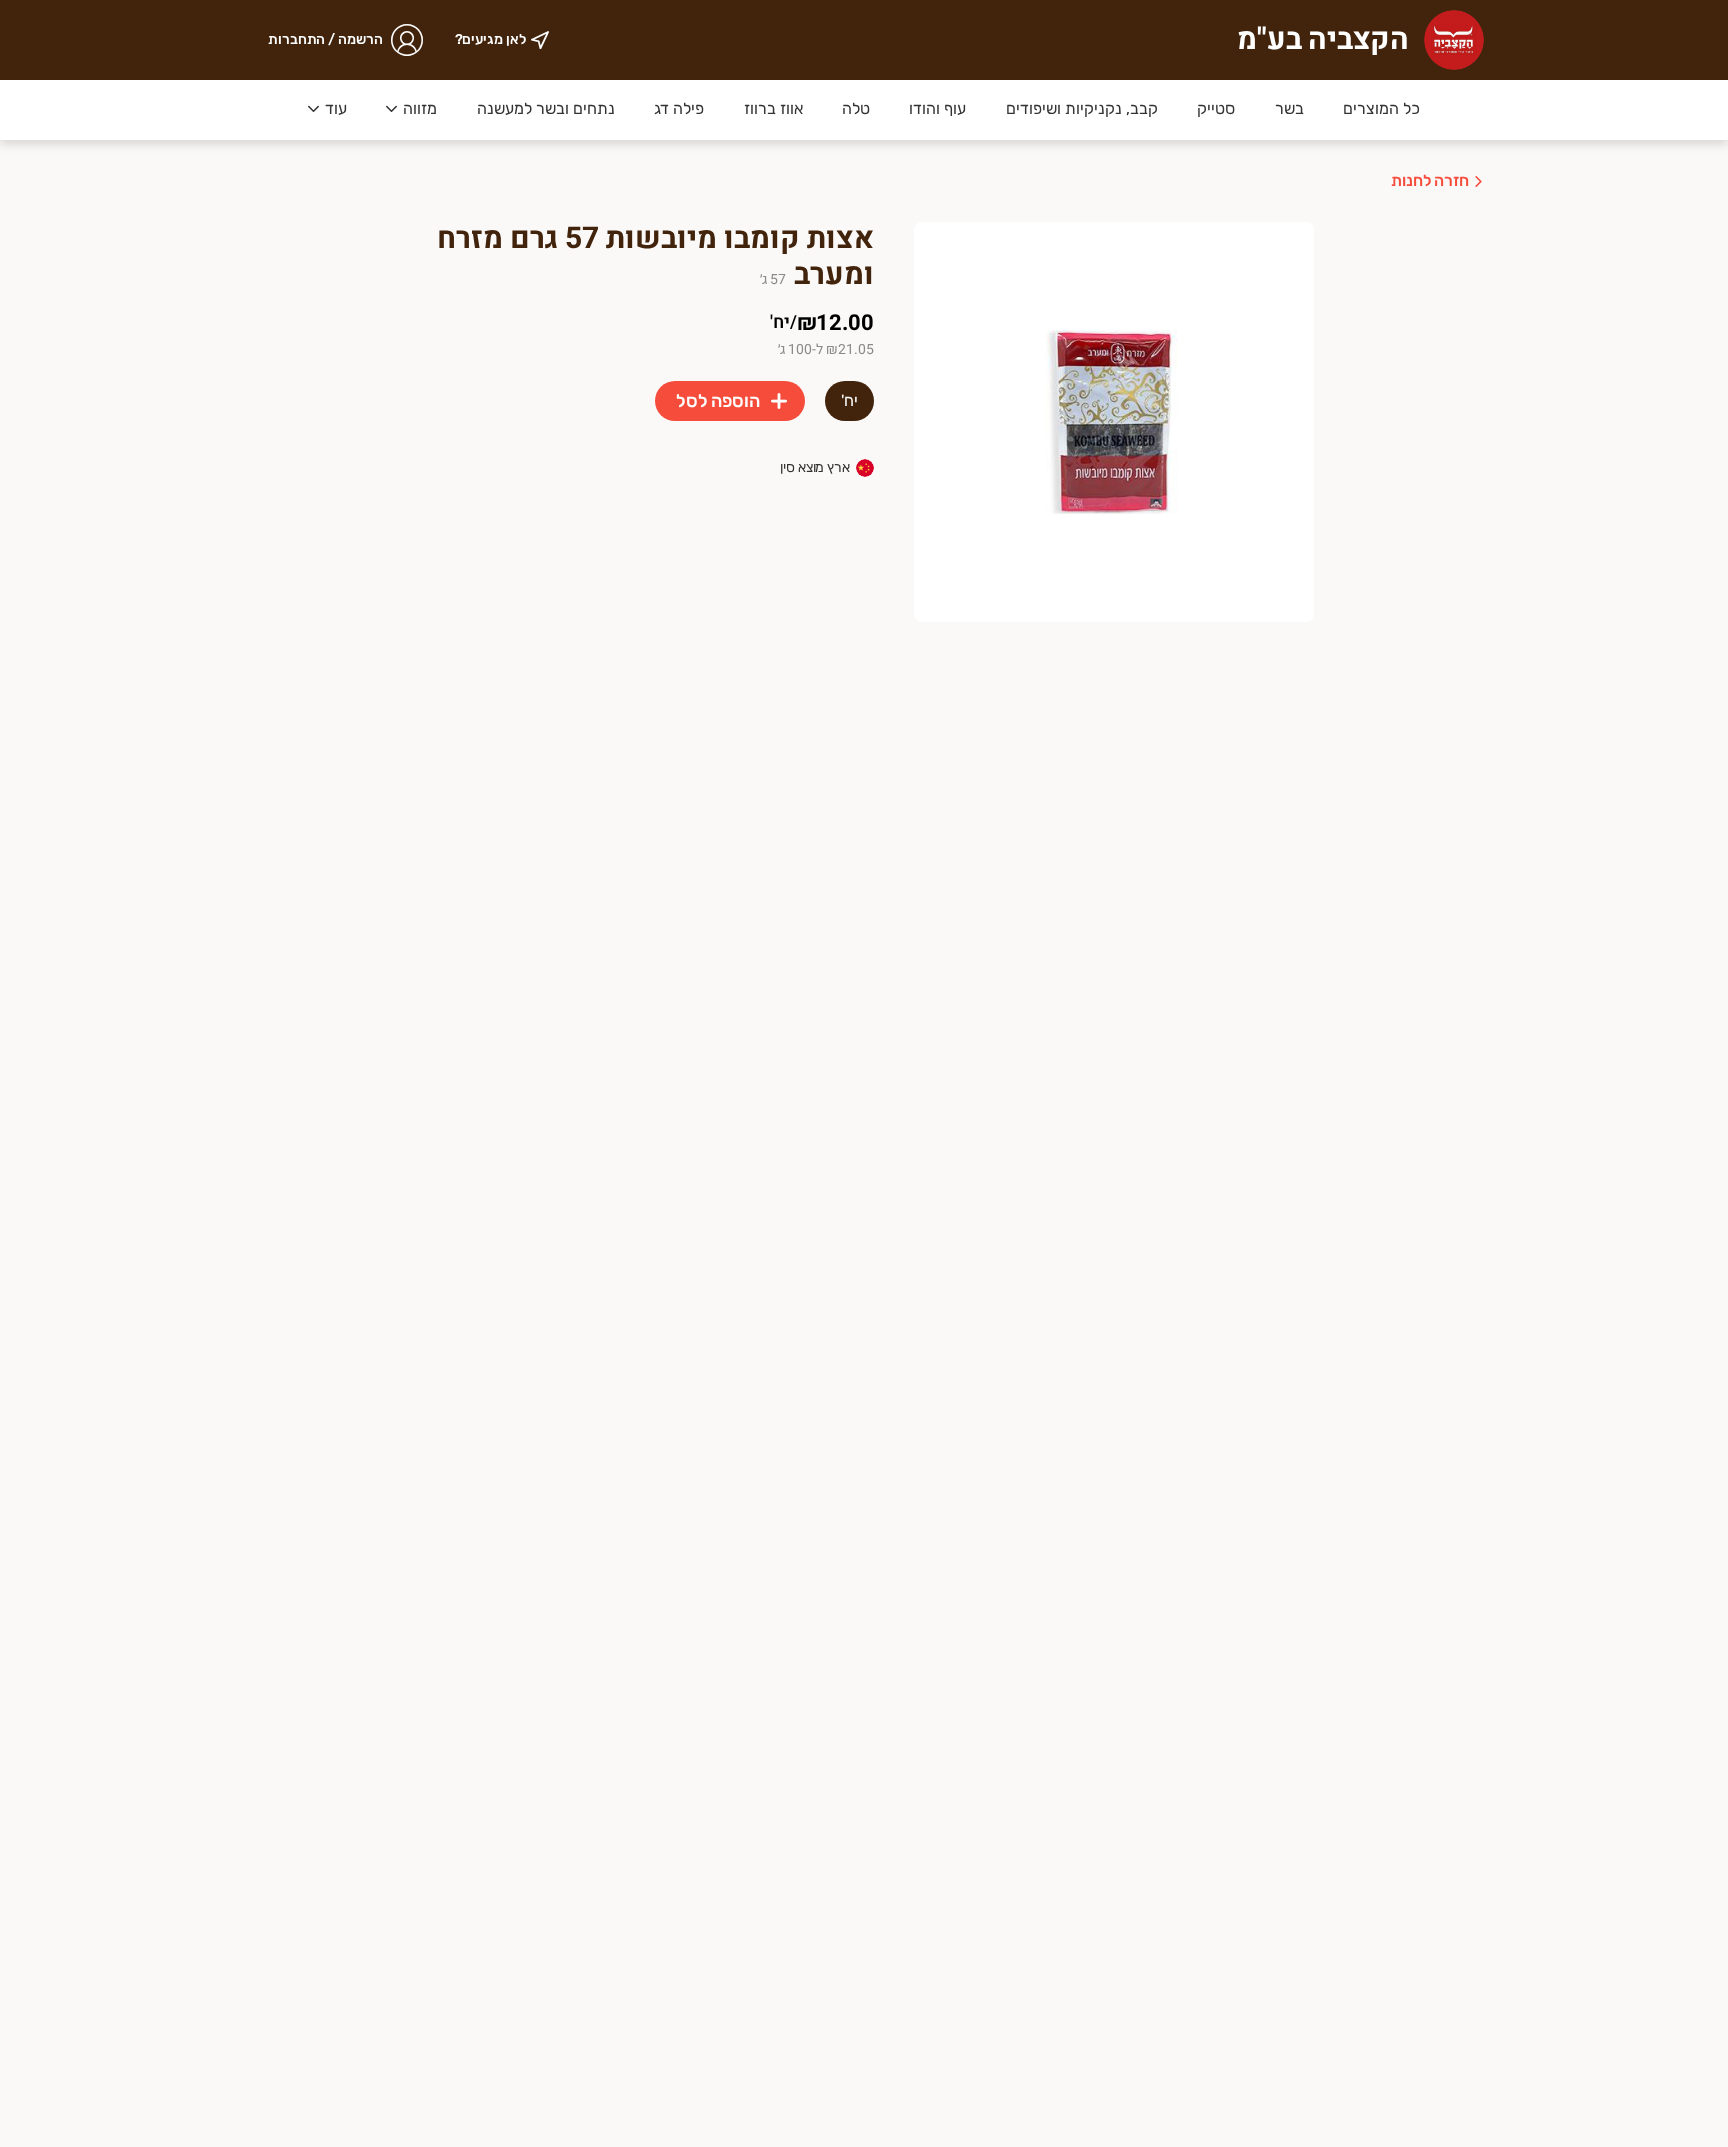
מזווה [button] (420, 108)
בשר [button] (1289, 108)
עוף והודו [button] (937, 108)
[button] (411, 110)
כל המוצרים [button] (1381, 108)
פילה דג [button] (679, 108)
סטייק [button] (1216, 108)
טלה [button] (856, 108)
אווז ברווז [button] (773, 108)
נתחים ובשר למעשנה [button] (546, 108)
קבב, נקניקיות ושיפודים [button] (1082, 108)
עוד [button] (336, 108)
